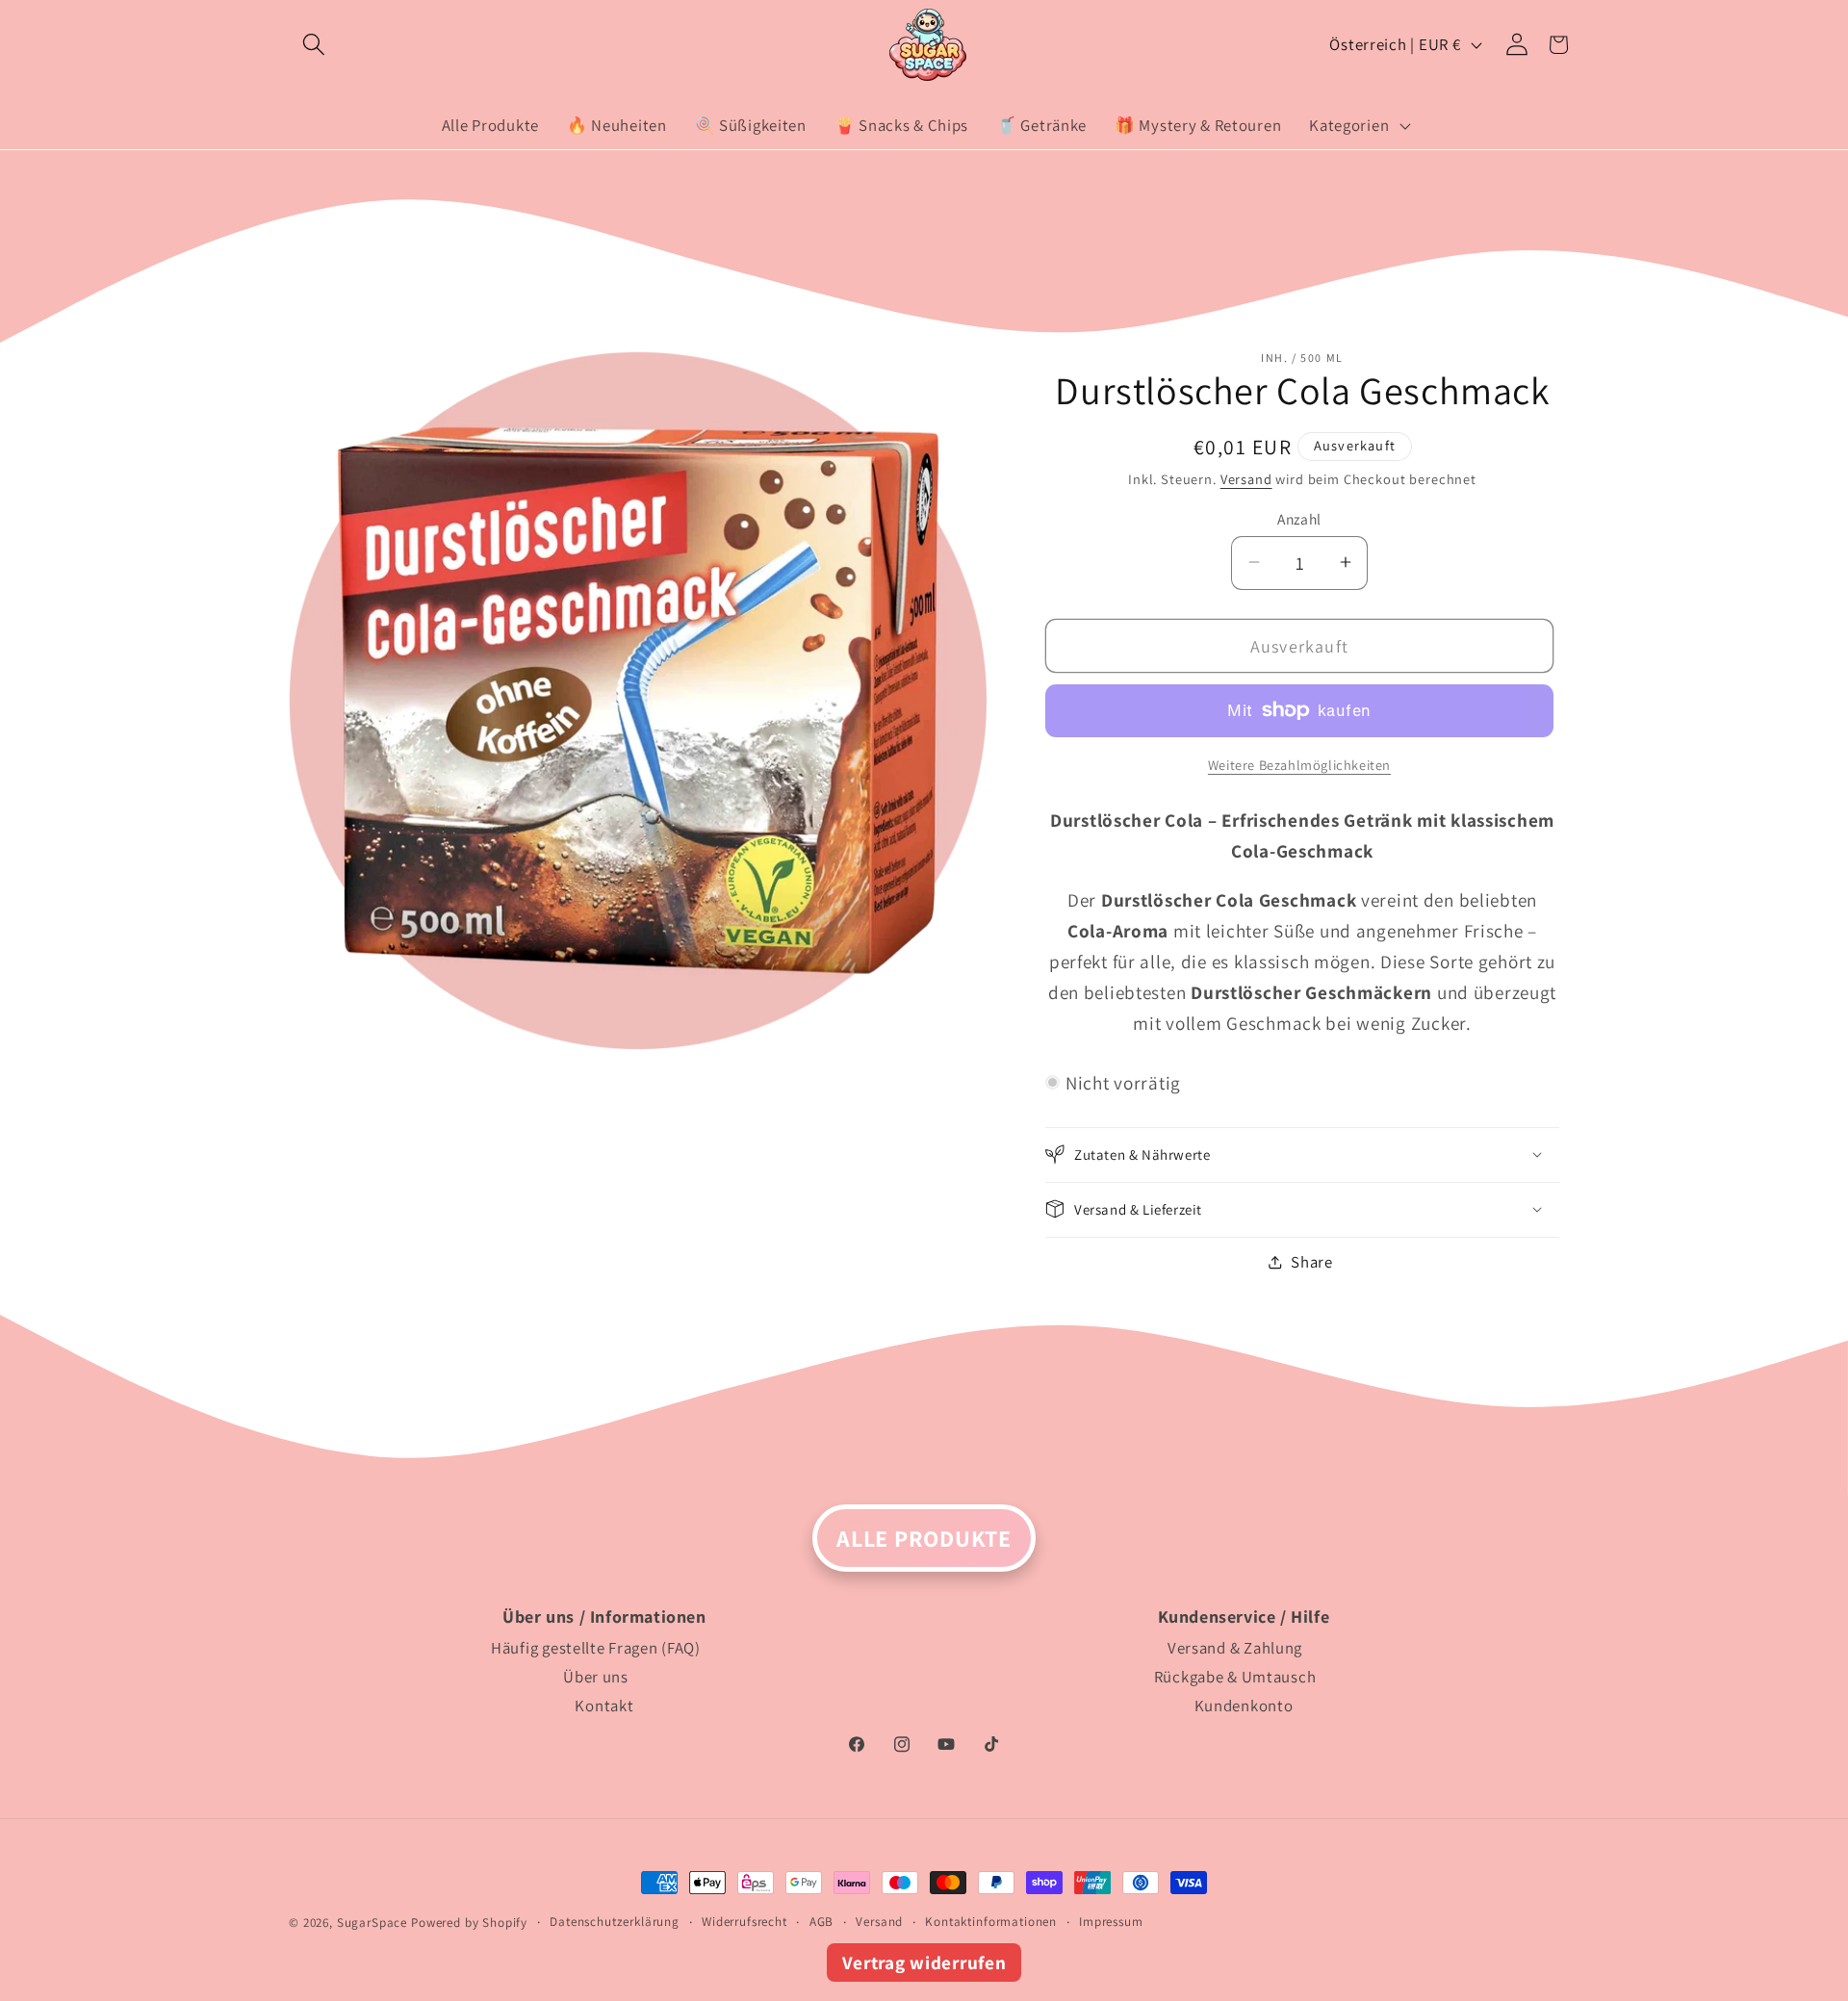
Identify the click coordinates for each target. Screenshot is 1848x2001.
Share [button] (1312, 1262)
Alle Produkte (924, 1538)
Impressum (1111, 1922)
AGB (822, 1922)
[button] (314, 45)
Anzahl (1299, 518)
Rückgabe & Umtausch (1235, 1677)
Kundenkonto (1244, 1706)
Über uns (596, 1677)
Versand (1246, 478)
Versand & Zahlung (1235, 1648)
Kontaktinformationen (991, 1922)
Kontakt (604, 1706)
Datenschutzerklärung (615, 1922)
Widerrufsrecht (744, 1922)
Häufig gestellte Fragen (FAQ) (596, 1648)
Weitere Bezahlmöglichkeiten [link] (1299, 765)
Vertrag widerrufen (924, 1963)
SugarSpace (372, 1923)
